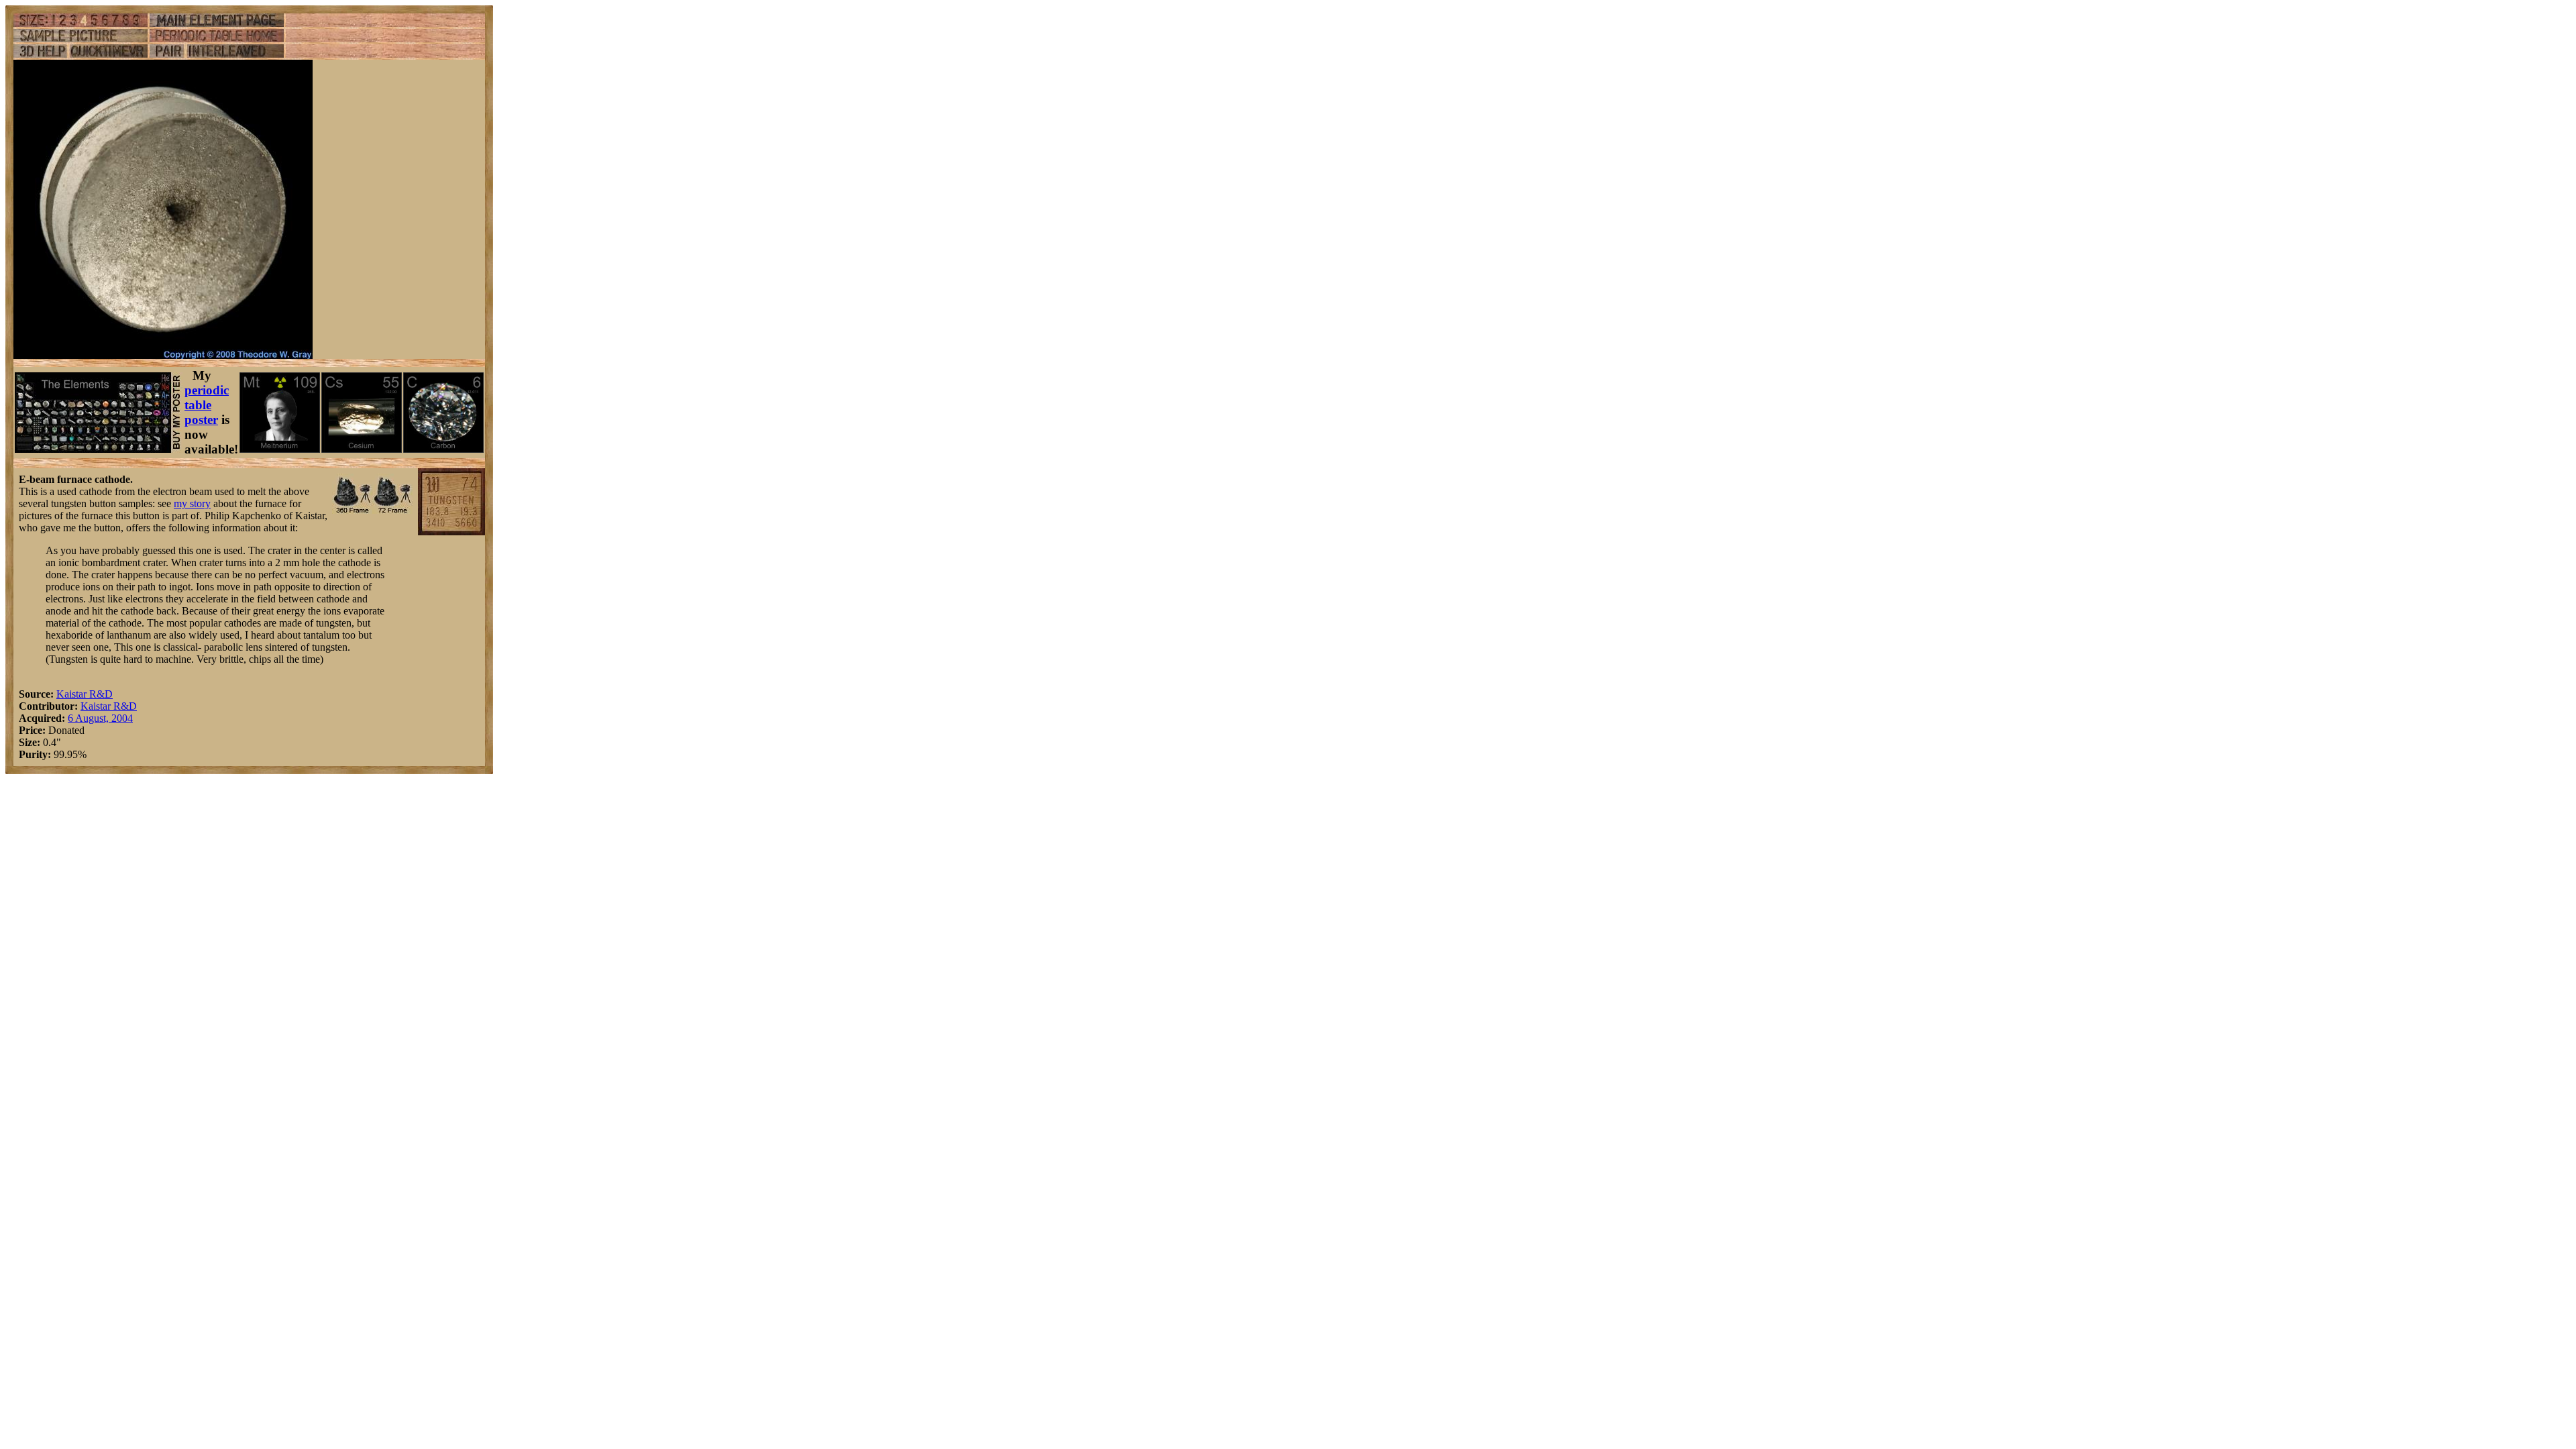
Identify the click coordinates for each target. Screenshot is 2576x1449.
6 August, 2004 (100, 718)
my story (192, 503)
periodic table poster (207, 405)
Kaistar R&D (85, 694)
